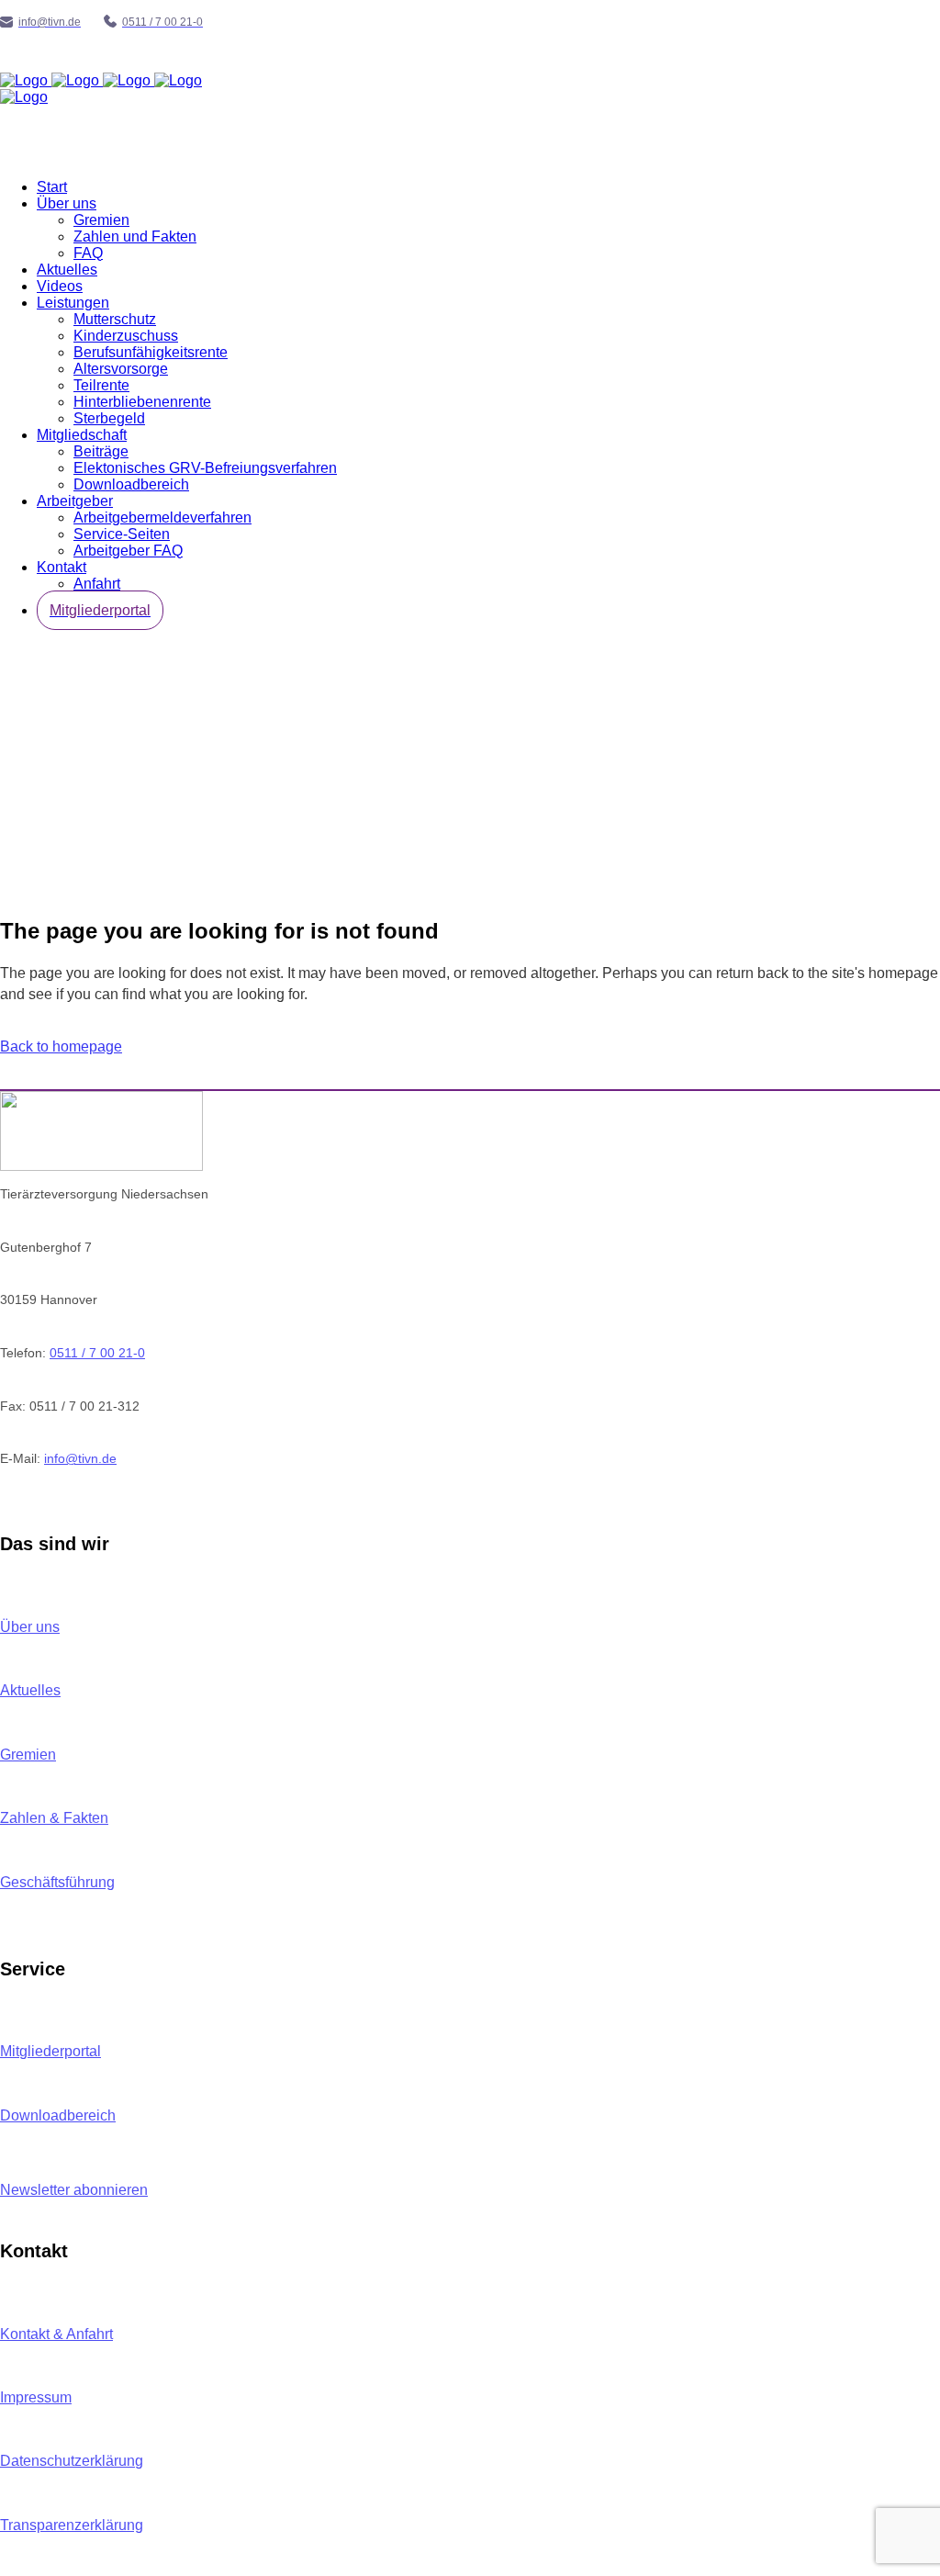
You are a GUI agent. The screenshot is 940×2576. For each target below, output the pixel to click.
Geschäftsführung (57, 1882)
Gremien (28, 1755)
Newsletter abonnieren (74, 2190)
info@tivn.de (80, 1458)
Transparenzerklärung (72, 2525)
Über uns (30, 1627)
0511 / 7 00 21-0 (97, 1353)
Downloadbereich (58, 2115)
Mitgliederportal (50, 2051)
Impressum (36, 2397)
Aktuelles (30, 1690)
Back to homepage (61, 1046)
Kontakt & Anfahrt (56, 2334)
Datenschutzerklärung (72, 2461)
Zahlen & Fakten (54, 1818)
